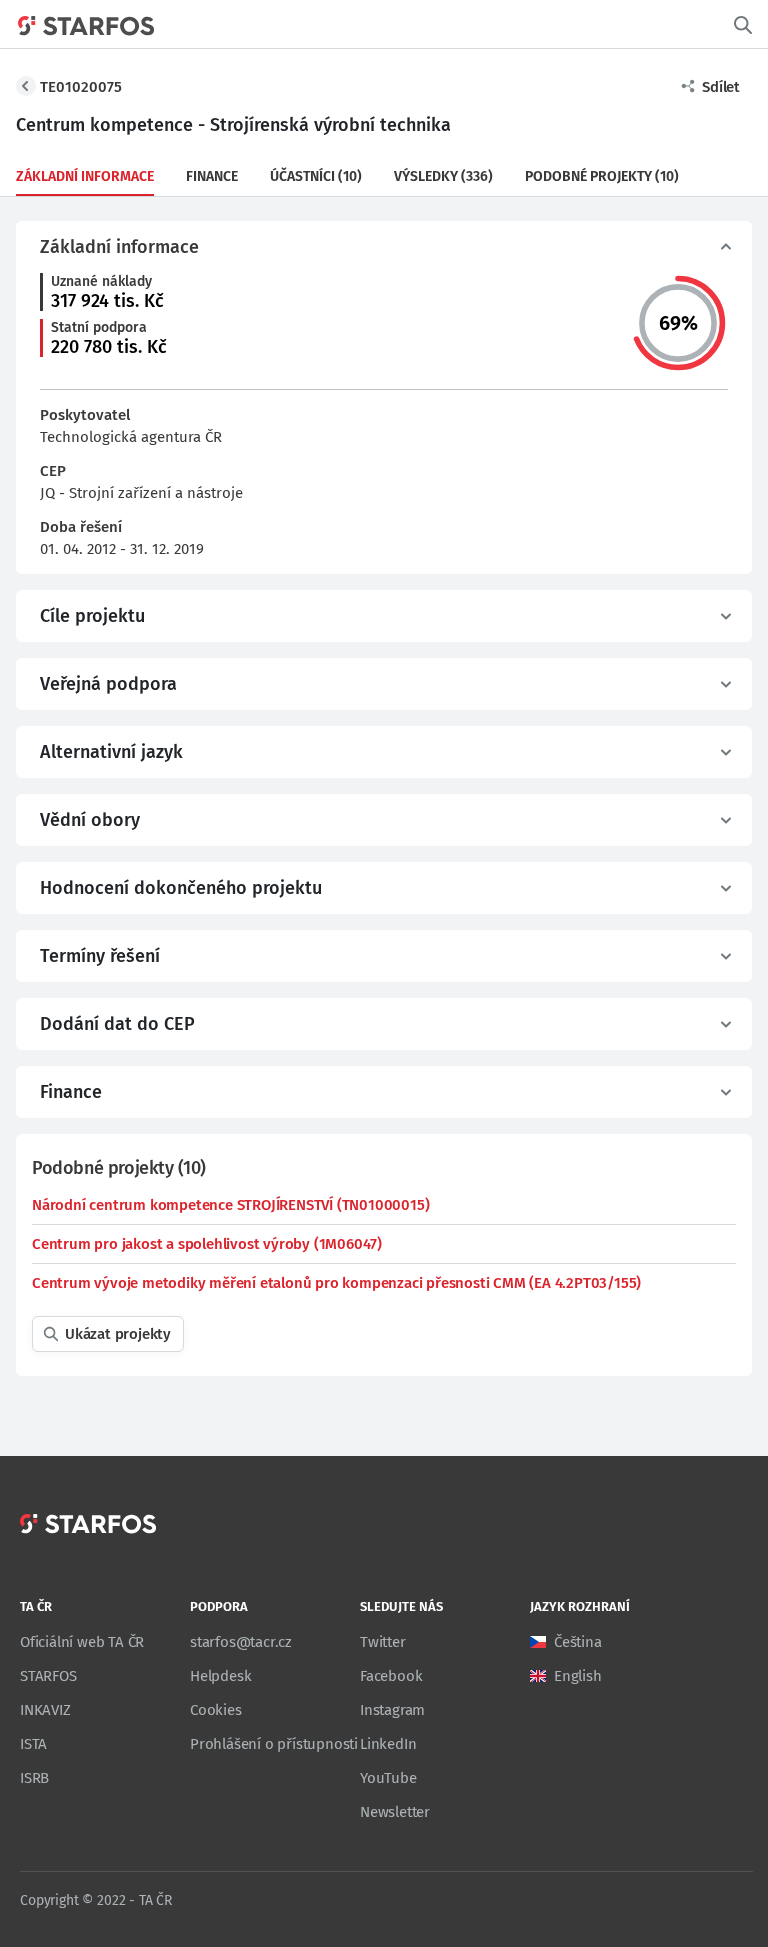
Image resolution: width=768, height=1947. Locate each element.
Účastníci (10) (316, 176)
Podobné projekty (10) (602, 176)
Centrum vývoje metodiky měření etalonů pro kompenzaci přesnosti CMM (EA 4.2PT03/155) (336, 1283)
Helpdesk (220, 1676)
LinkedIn (388, 1744)
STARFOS (48, 1676)
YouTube (388, 1778)
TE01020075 (81, 87)
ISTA (33, 1744)
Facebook (391, 1676)
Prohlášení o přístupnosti (274, 1744)
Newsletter (395, 1812)
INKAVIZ (45, 1710)
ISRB (34, 1778)
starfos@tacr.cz (241, 1642)
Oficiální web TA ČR (82, 1642)
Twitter (383, 1642)
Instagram (392, 1710)
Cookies (216, 1710)
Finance (212, 176)
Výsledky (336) (443, 176)
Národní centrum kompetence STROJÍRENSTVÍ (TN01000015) (230, 1205)
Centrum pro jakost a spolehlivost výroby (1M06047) (207, 1244)
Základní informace (85, 176)
